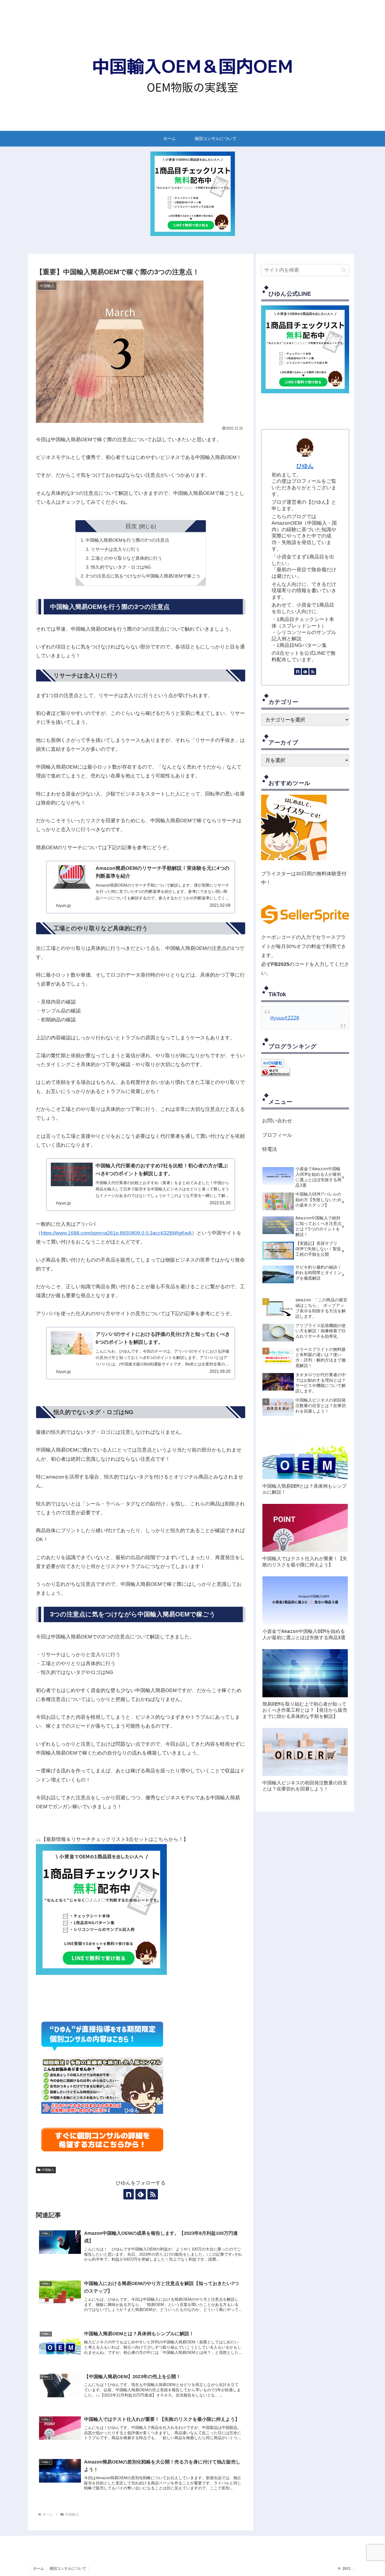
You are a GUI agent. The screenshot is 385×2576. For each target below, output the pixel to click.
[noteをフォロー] (129, 2194)
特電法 (270, 1149)
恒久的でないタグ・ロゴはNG (121, 567)
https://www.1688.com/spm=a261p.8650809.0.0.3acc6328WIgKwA (116, 1233)
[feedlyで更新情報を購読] (141, 2194)
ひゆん (305, 466)
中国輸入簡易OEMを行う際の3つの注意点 (127, 540)
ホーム (38, 2568)
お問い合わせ (277, 1121)
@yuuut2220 (285, 1018)
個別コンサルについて (68, 2568)
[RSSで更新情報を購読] (153, 2194)
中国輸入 (48, 2170)
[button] (344, 270)
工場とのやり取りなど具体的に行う (126, 558)
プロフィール (277, 1135)
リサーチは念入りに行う (115, 549)
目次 (131, 526)
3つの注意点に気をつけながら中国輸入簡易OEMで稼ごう (143, 576)
